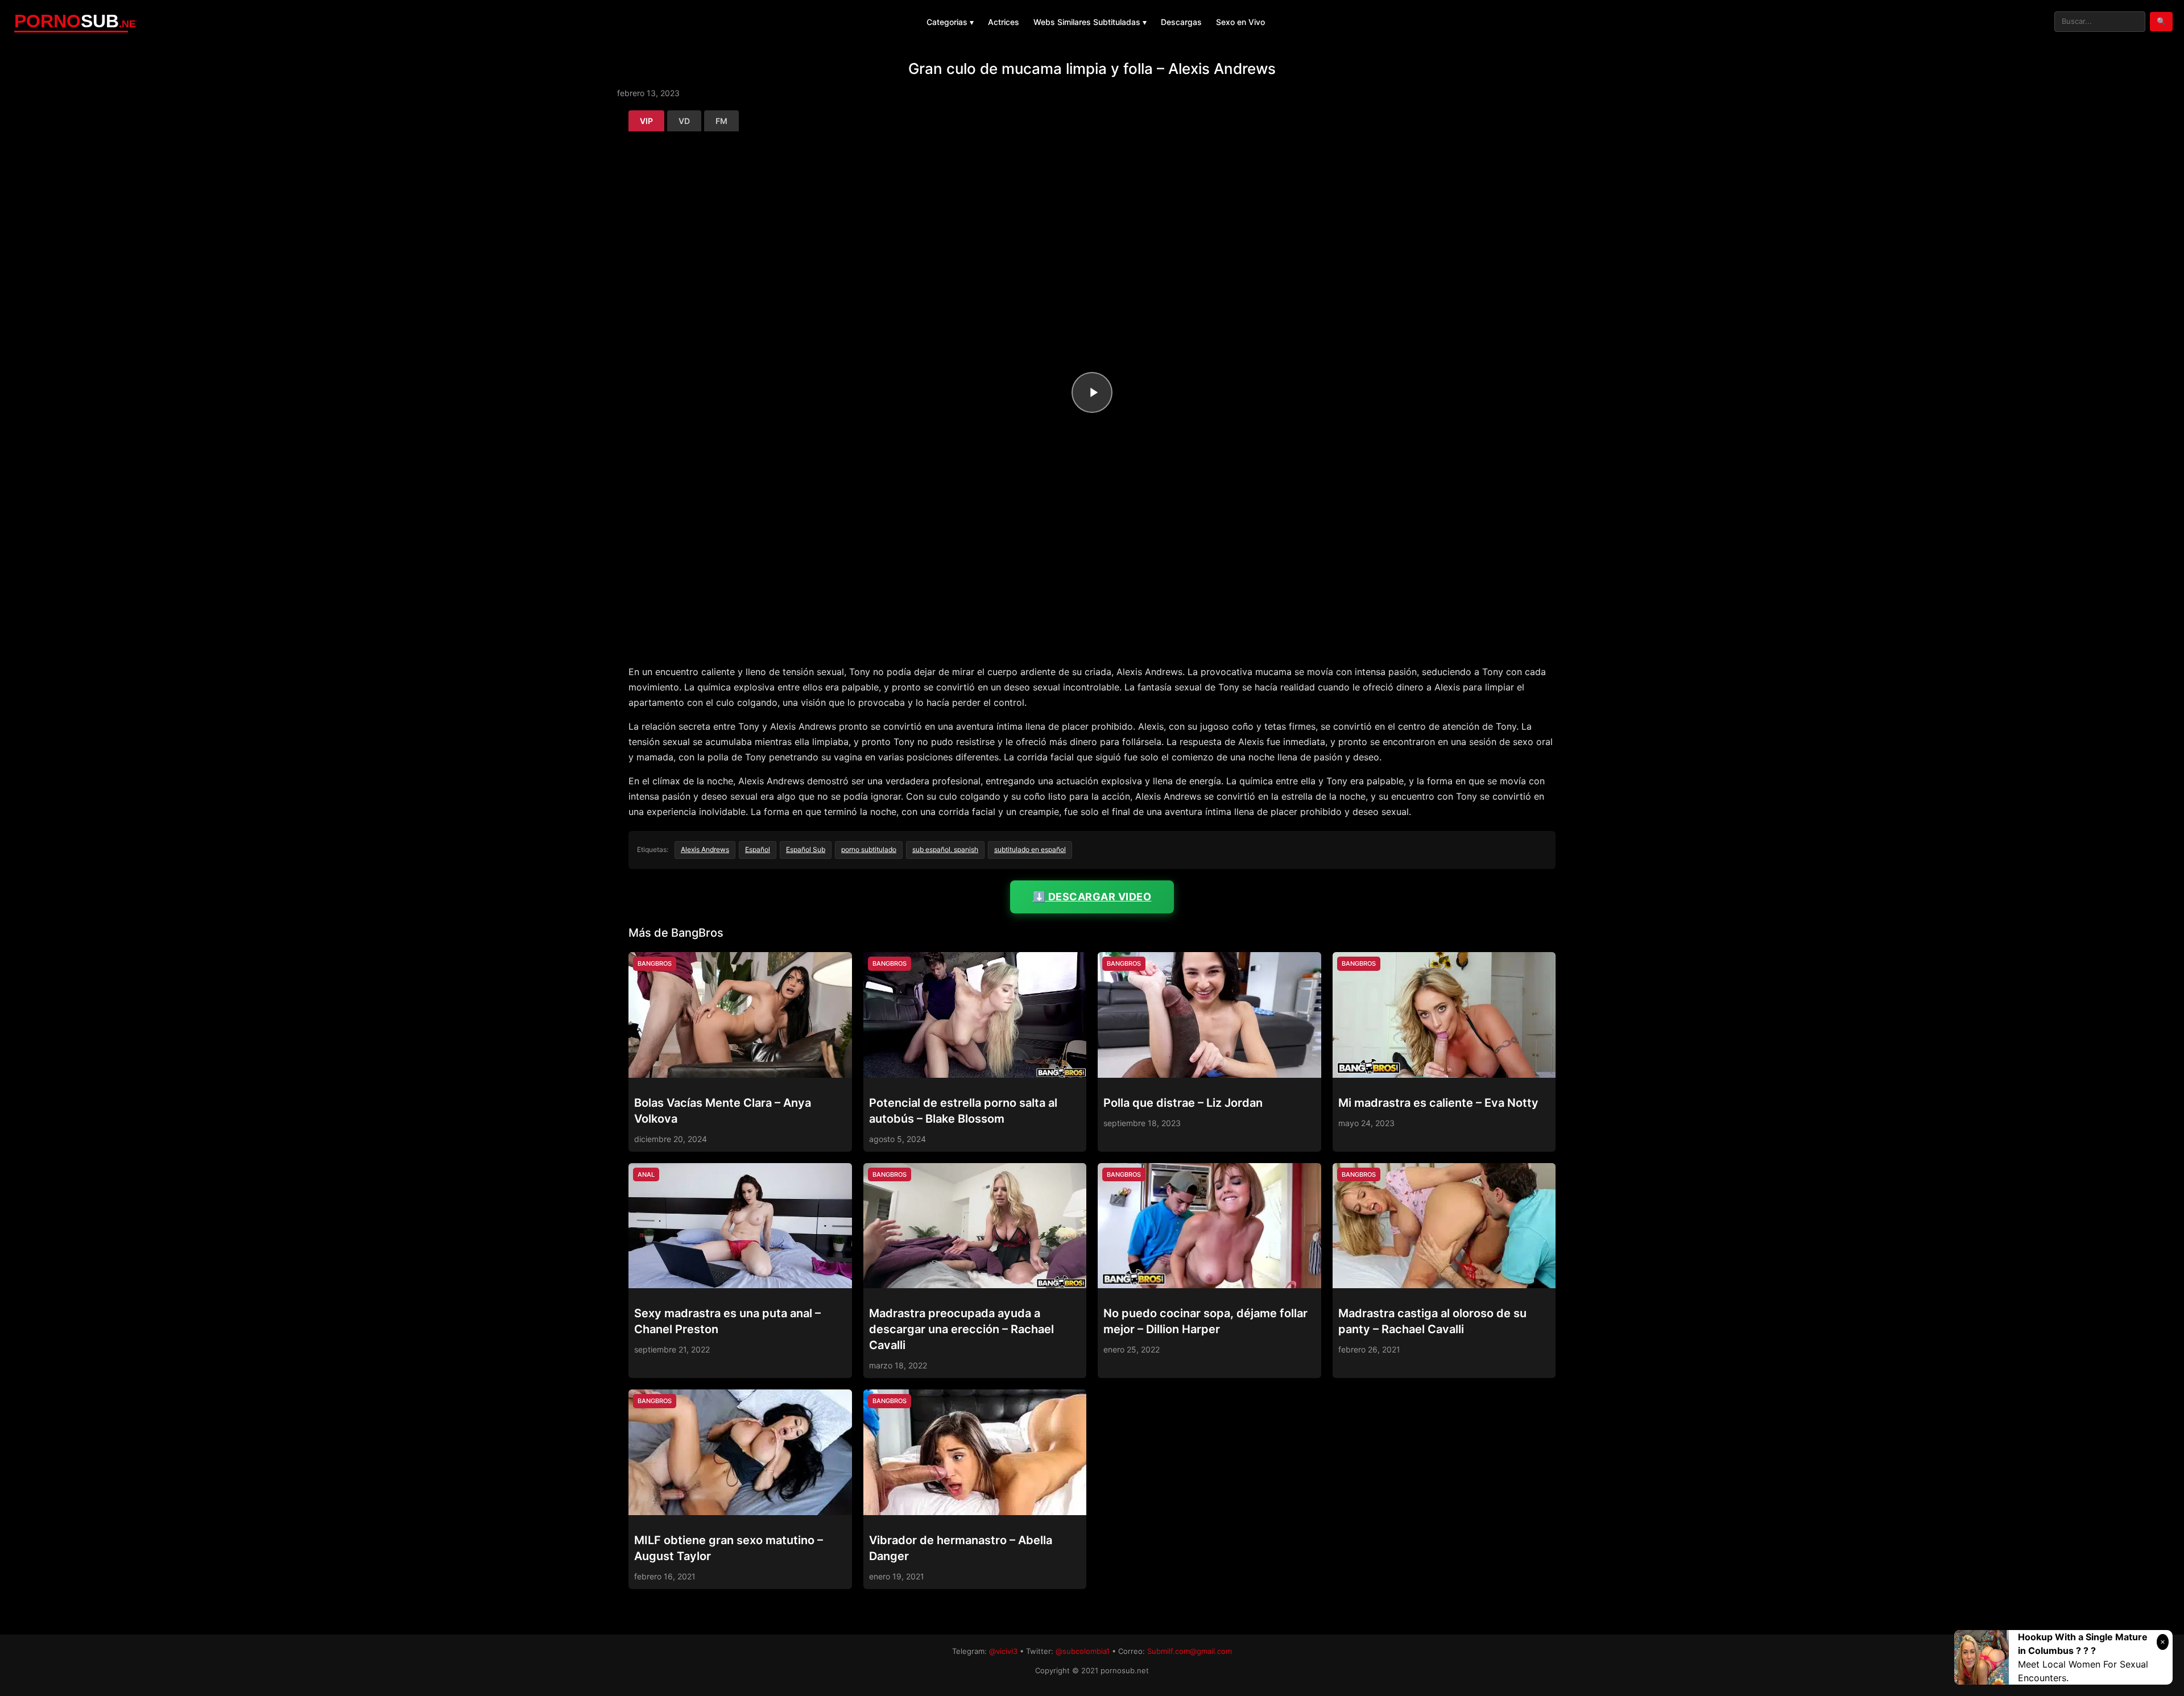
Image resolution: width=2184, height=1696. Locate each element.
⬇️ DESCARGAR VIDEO (1092, 897)
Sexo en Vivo (1240, 22)
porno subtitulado (869, 849)
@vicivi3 (1003, 1651)
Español (758, 849)
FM (721, 121)
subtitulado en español (1030, 849)
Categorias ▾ (950, 22)
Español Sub (806, 849)
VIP (646, 121)
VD (684, 121)
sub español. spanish (945, 849)
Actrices (1004, 22)
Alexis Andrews (705, 849)
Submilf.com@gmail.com (1190, 1651)
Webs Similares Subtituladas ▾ (1090, 22)
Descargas (1181, 22)
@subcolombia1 (1083, 1651)
